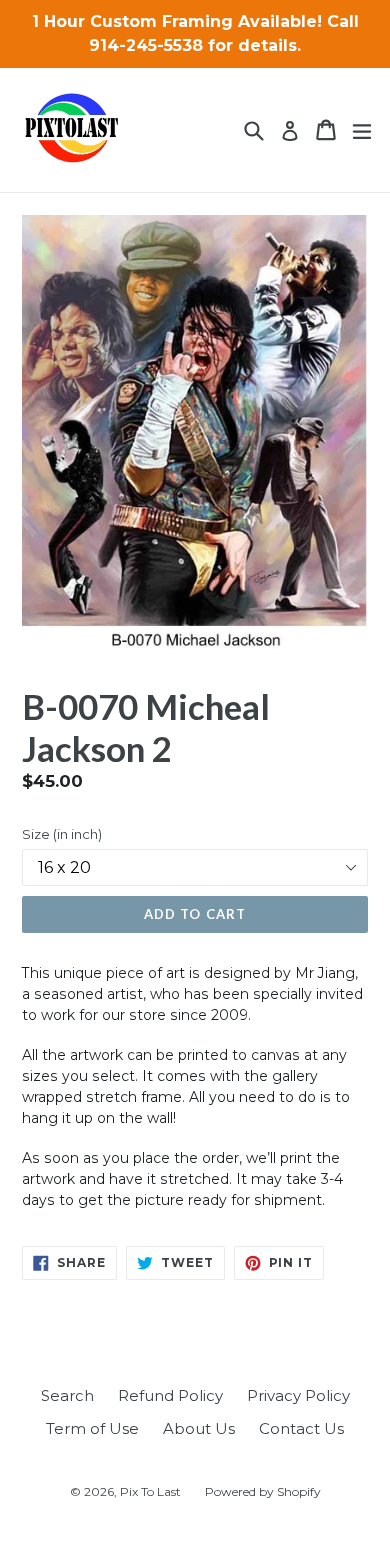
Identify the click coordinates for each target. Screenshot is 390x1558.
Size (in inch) (62, 834)
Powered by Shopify (263, 1491)
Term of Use (92, 1428)
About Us (199, 1428)
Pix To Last (150, 1491)
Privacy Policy (298, 1395)
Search (67, 1395)
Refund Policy (170, 1395)
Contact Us (301, 1428)
